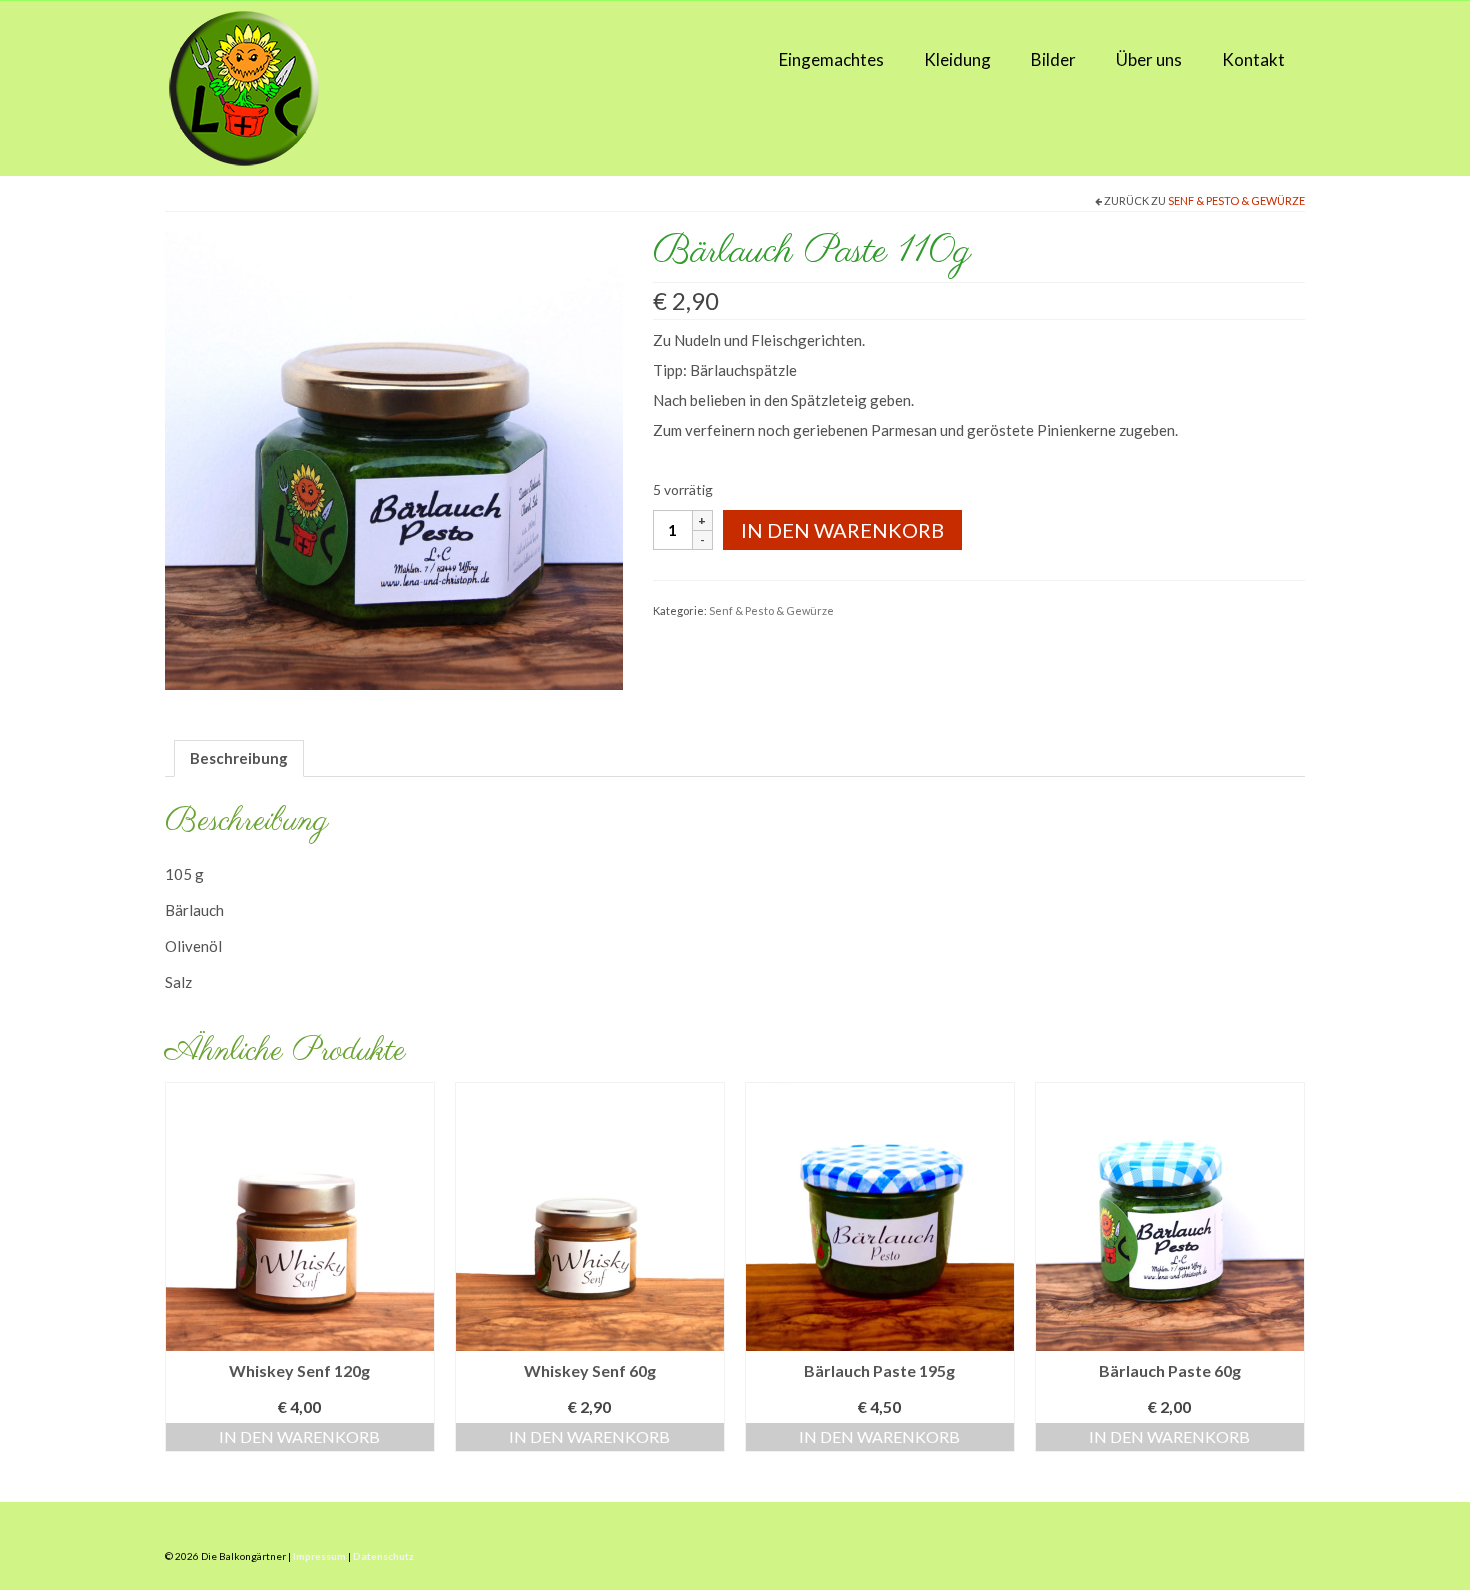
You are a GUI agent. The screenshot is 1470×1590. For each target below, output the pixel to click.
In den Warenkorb (842, 530)
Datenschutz (383, 1556)
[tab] (239, 758)
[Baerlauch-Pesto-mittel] (394, 459)
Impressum (319, 1556)
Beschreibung (239, 758)
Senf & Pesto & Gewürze (1236, 200)
